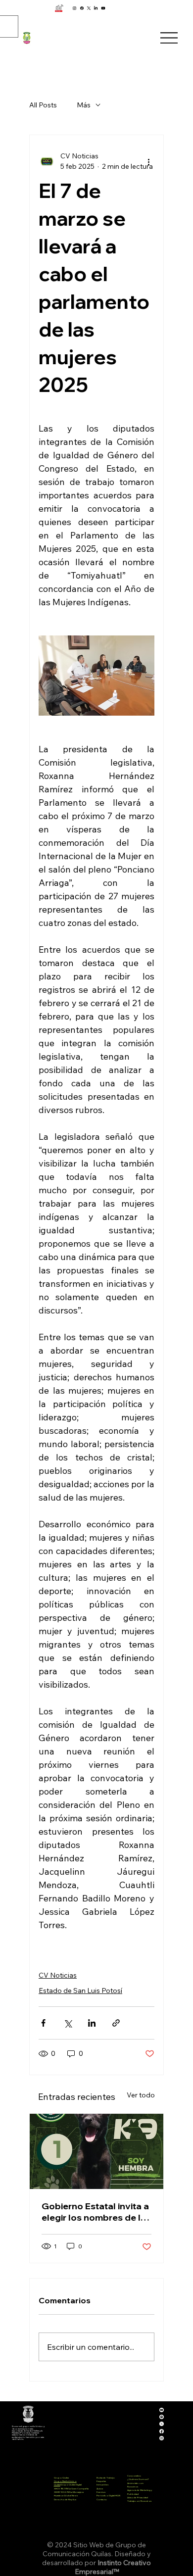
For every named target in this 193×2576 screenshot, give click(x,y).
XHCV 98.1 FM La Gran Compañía (71, 2488)
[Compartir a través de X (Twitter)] (68, 2023)
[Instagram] (74, 8)
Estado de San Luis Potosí (80, 1991)
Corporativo (134, 2476)
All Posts (43, 105)
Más (84, 105)
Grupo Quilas (61, 2478)
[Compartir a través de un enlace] (116, 2023)
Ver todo (141, 2095)
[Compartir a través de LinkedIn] (92, 2023)
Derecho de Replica (65, 2499)
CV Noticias (58, 1975)
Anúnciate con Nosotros (135, 2485)
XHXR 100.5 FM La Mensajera (69, 2492)
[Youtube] (103, 8)
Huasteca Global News (66, 2495)
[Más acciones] (148, 161)
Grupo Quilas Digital (71, 2484)
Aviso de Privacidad (138, 2497)
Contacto (102, 2499)
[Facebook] (82, 8)
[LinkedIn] (96, 8)
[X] (89, 8)
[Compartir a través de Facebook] (43, 2023)
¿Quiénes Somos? (138, 2479)
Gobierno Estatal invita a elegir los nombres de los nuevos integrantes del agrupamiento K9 (96, 2212)
